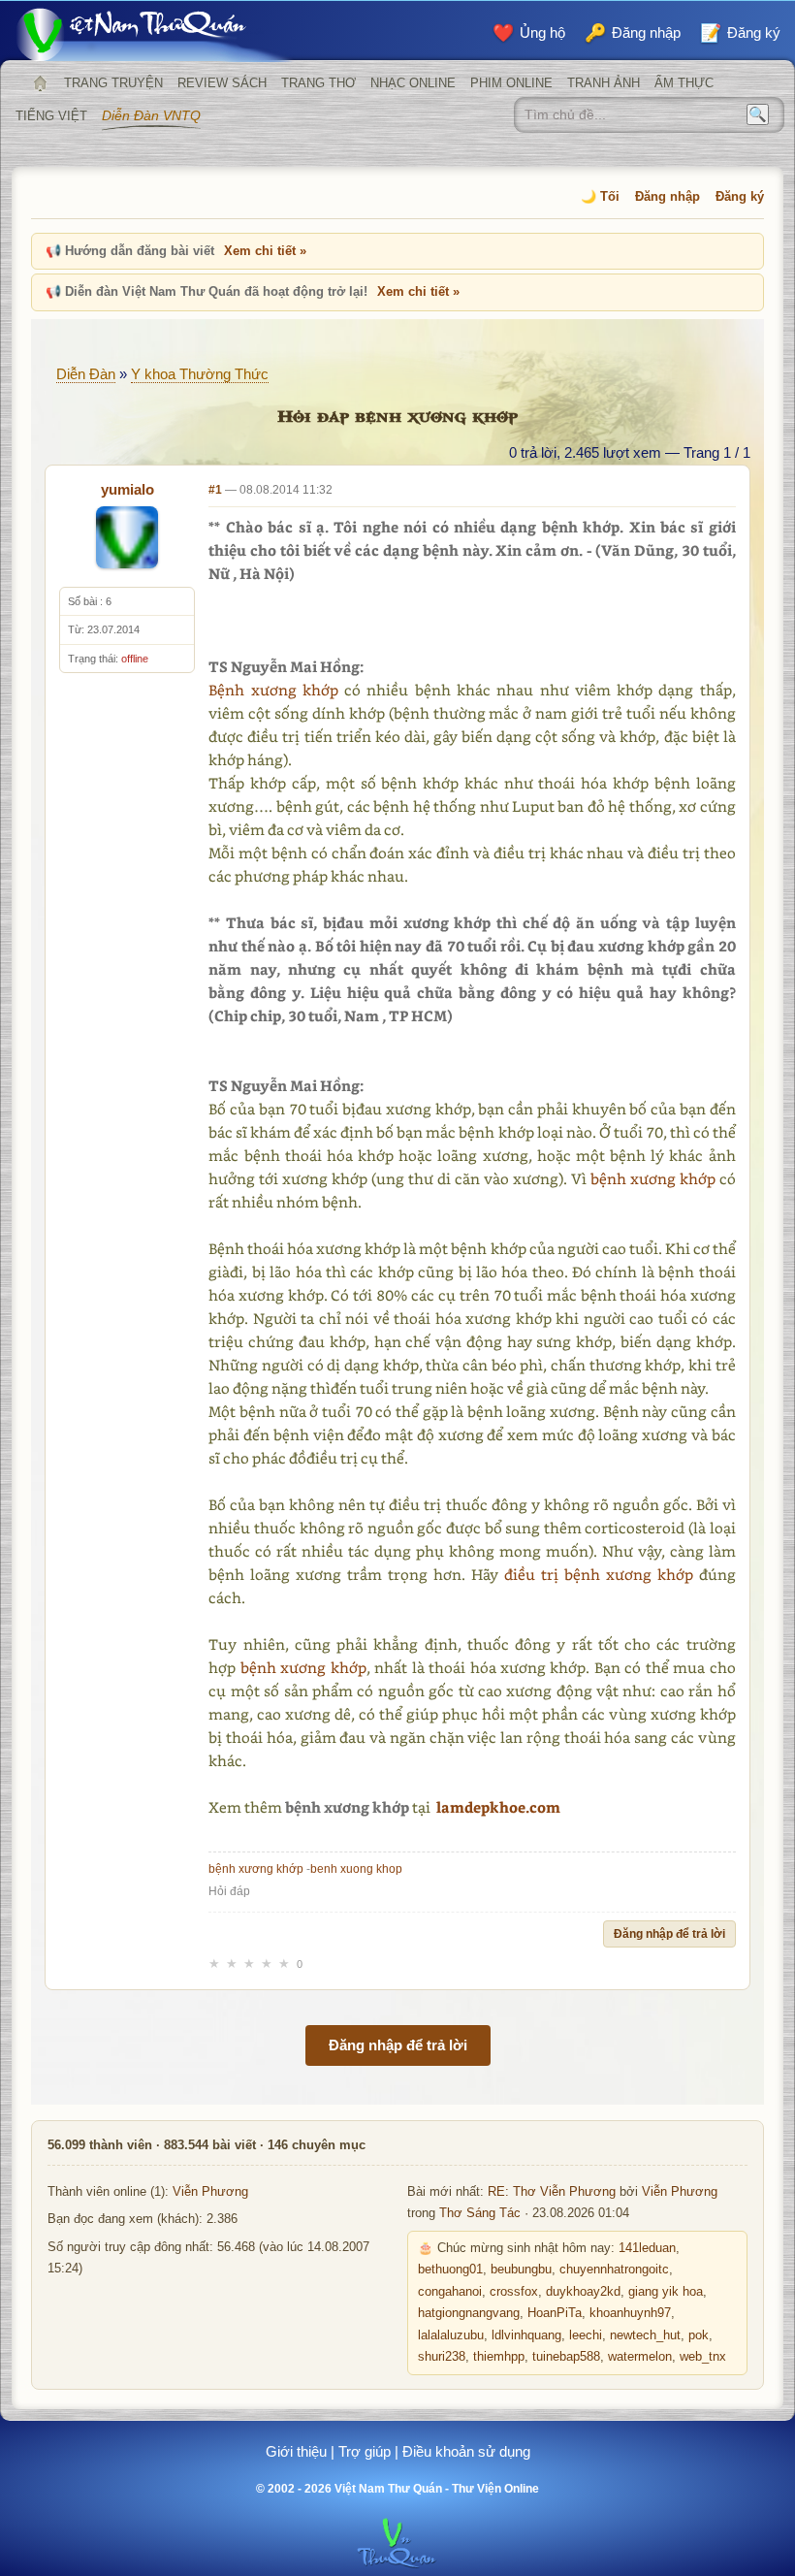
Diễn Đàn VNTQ (151, 115)
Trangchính (40, 83)
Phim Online (511, 83)
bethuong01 (450, 2270)
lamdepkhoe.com (498, 1807)
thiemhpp (499, 2357)
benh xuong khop (356, 1869)
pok (699, 2335)
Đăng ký (740, 196)
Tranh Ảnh (604, 83)
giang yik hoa (666, 2292)
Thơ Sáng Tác (480, 2213)
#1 (215, 490)
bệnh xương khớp (653, 1178)
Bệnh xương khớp (273, 690)
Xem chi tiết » (265, 251)
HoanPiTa (555, 2313)
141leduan (647, 2248)
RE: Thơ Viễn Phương (552, 2192)
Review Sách (222, 83)
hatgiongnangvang (469, 2313)
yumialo (127, 489)
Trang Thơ (318, 83)
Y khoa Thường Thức (200, 374)
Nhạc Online (413, 83)
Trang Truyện (113, 83)
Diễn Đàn (86, 374)
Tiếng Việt (51, 116)
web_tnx (703, 2357)
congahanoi (450, 2292)
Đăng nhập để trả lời (669, 1934)
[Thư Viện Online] (155, 34)
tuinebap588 (566, 2357)
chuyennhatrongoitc (614, 2270)
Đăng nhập (668, 196)
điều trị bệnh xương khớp (599, 1574)
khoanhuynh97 (630, 2313)
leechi (586, 2335)
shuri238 (442, 2357)
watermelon (640, 2357)
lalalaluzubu (451, 2335)
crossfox (514, 2292)
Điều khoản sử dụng (466, 2451)
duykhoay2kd (583, 2292)
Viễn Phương (210, 2192)
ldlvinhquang (526, 2335)
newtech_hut (645, 2335)
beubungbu (521, 2270)
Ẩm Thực (684, 83)
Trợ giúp (365, 2451)
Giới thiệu (296, 2451)
